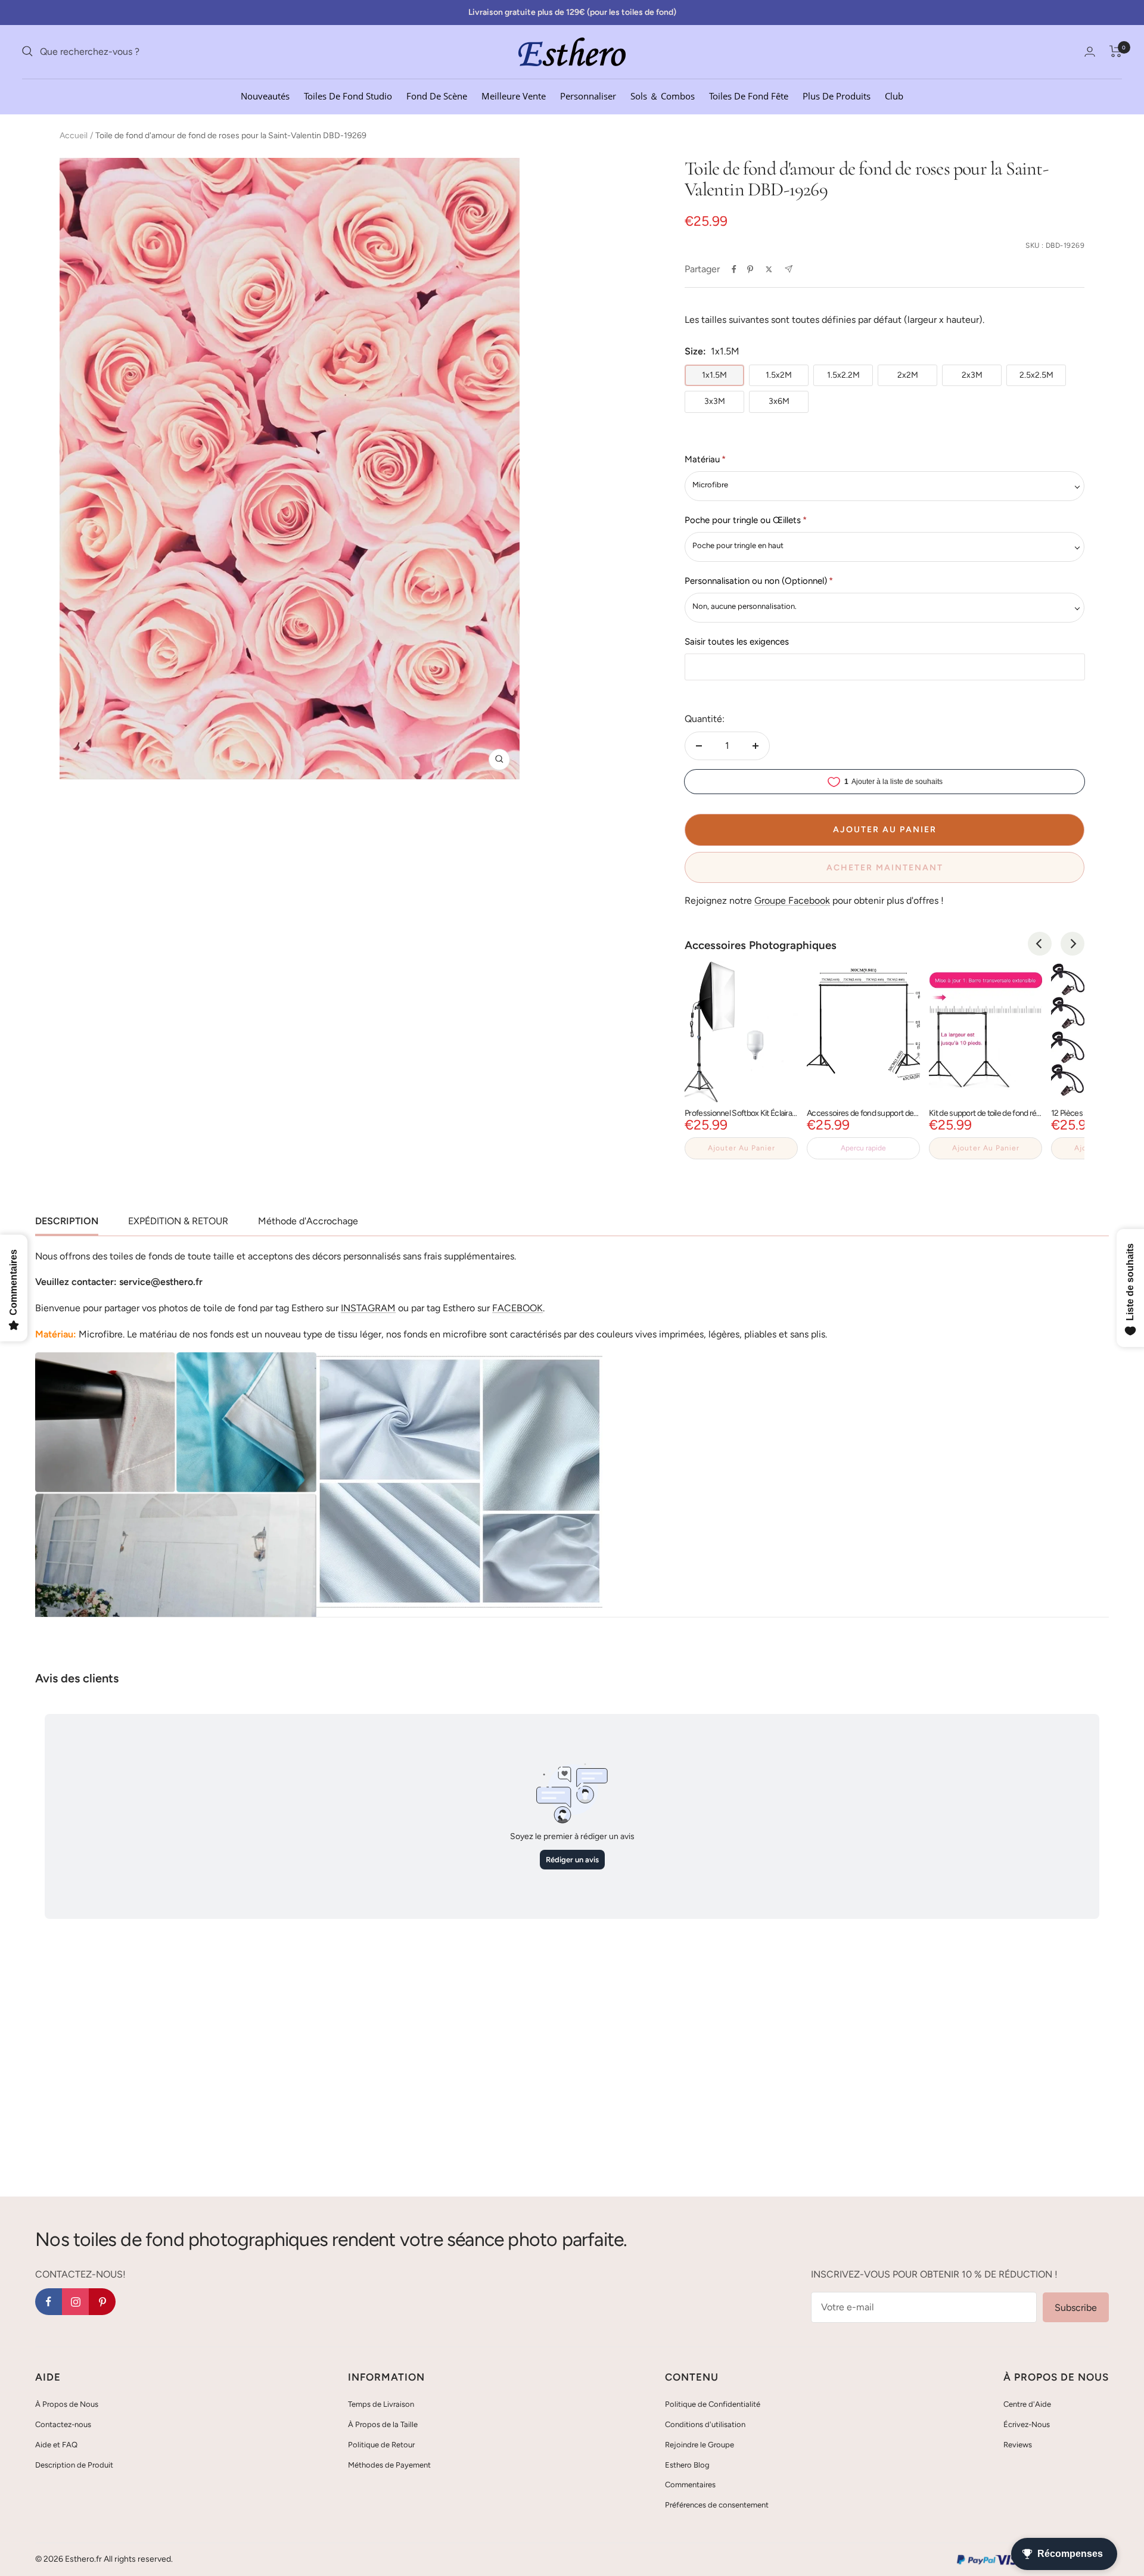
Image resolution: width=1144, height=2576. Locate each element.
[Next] (1072, 944)
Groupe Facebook (792, 900)
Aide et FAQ (56, 2445)
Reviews (1018, 2445)
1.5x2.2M (843, 375)
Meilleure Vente (514, 95)
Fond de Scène (437, 95)
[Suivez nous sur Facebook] (49, 2302)
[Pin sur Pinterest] (750, 269)
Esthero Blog (687, 2465)
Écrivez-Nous (1027, 2424)
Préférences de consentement (717, 2505)
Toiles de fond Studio (348, 95)
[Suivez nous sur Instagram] (75, 2302)
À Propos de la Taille (383, 2424)
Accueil (74, 136)
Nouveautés (265, 95)
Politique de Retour (381, 2445)
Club (894, 95)
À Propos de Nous (67, 2404)
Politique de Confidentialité (713, 2404)
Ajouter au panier (742, 1148)
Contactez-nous (63, 2424)
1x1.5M (714, 375)
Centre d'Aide (1027, 2404)
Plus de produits (837, 95)
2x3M (972, 375)
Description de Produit (74, 2465)
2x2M (908, 375)
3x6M (779, 401)
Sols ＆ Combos (663, 95)
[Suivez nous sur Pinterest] (102, 2302)
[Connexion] (1090, 52)
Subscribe (1076, 2308)
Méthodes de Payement (389, 2465)
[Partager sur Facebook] (734, 269)
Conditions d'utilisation (705, 2424)
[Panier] (1116, 51)
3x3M (715, 401)
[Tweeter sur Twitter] (769, 269)
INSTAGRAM (368, 1308)
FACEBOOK (517, 1308)
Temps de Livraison (381, 2404)
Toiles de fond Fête (749, 95)
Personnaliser (588, 95)
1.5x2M (779, 375)
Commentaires (690, 2485)
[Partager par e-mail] (789, 269)
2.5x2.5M (1036, 375)
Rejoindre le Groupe (700, 2445)
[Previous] (1040, 944)
